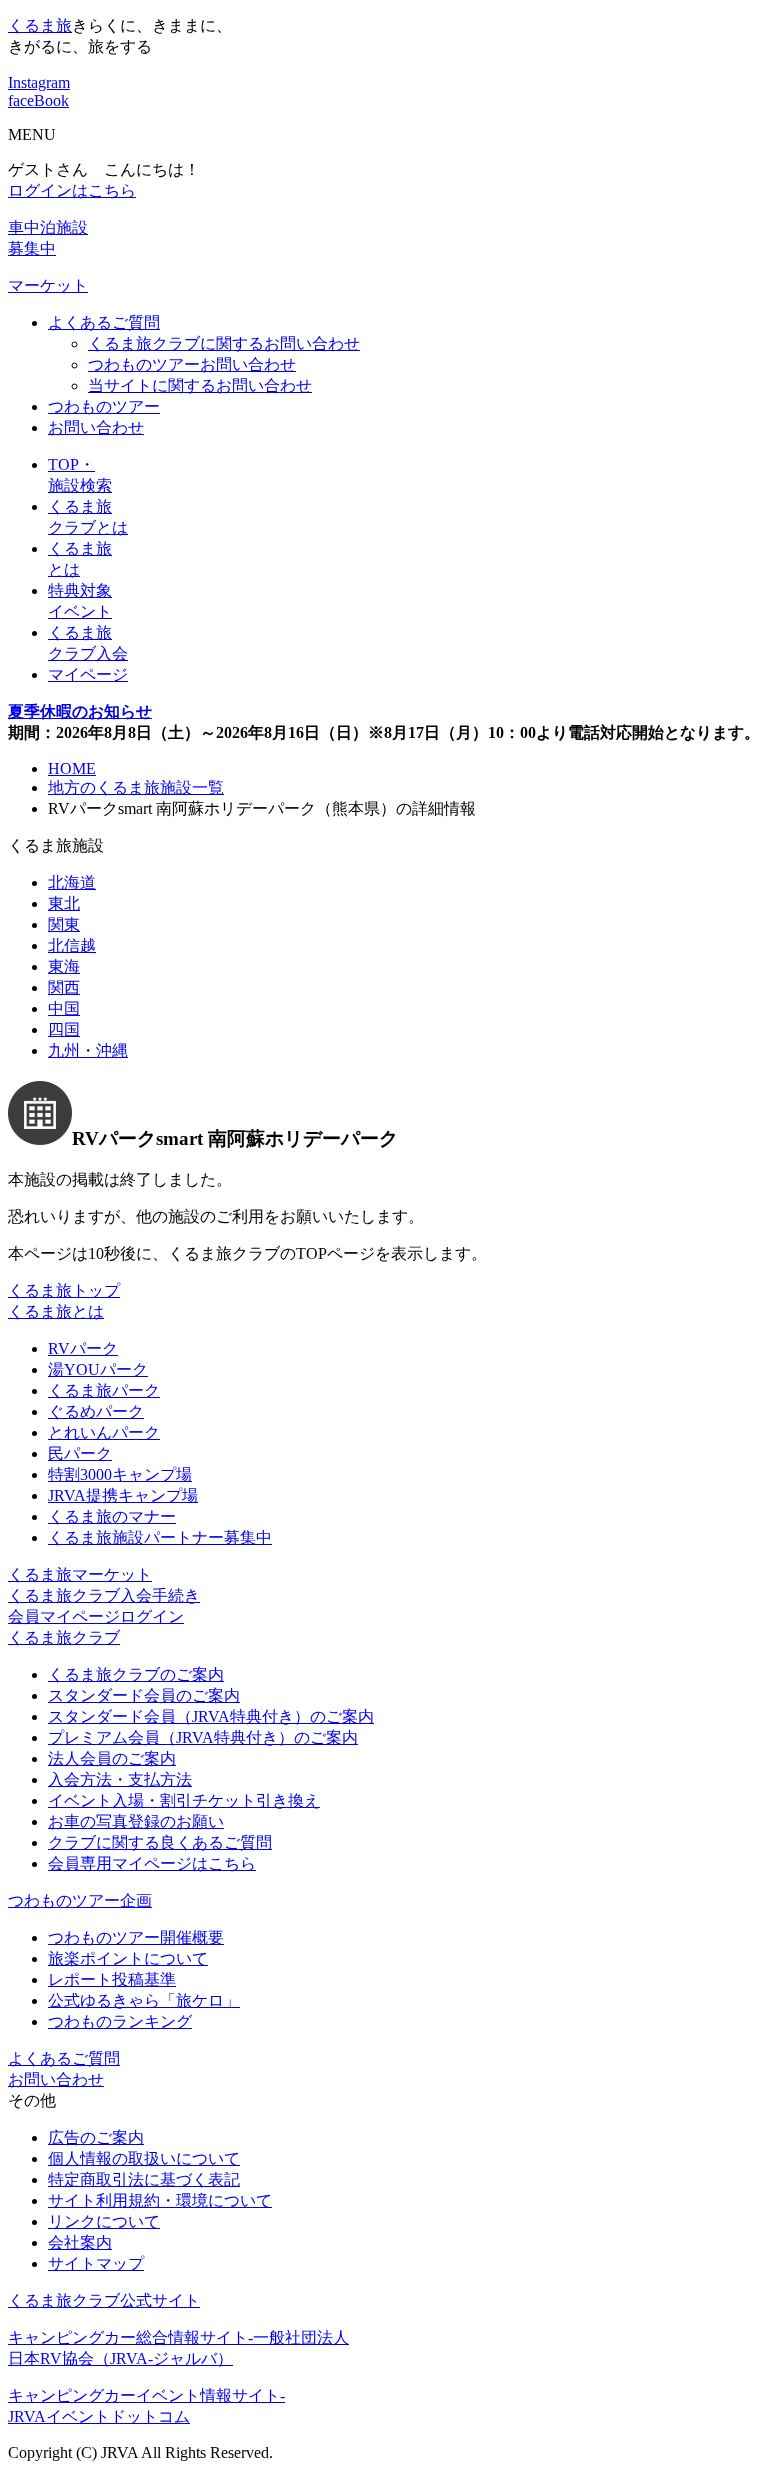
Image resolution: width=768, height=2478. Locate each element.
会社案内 (80, 2242)
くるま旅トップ (64, 1290)
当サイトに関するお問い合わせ (200, 385)
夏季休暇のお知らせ (80, 711)
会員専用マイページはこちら (152, 1863)
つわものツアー (104, 406)
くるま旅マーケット (80, 1574)
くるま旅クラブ (64, 1637)
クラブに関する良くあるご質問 (160, 1842)
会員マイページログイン (96, 1616)
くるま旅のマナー (112, 1516)
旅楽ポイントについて (128, 1958)
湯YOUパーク (98, 1369)
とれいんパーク (104, 1432)
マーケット (48, 285)
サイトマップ (96, 2263)
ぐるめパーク (96, 1411)
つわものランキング (120, 2021)
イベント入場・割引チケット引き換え (184, 1800)
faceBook (38, 100)
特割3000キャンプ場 (120, 1474)
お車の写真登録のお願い (136, 1821)
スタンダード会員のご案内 (144, 1695)
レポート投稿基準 (112, 1979)
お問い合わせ (96, 427)
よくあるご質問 (104, 322)
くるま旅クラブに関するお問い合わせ (224, 343)
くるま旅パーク (104, 1390)
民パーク (80, 1453)
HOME (72, 768)
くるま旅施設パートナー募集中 (160, 1537)
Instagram (39, 82)
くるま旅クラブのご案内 (136, 1674)
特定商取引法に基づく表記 (144, 2179)
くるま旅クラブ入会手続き (104, 1595)
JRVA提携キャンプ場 (123, 1495)
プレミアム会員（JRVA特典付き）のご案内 (203, 1737)
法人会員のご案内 (112, 1758)
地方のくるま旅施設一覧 (136, 787)
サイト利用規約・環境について (160, 2200)
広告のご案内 (96, 2137)
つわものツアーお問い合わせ (192, 364)
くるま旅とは (56, 1311)
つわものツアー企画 (80, 1900)
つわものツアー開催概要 (136, 1937)
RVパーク (83, 1348)
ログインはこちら (72, 190)
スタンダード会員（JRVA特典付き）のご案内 (211, 1716)
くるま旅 (40, 25)
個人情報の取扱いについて (144, 2158)
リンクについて (104, 2221)
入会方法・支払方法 (120, 1779)
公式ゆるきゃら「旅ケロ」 (144, 2000)
